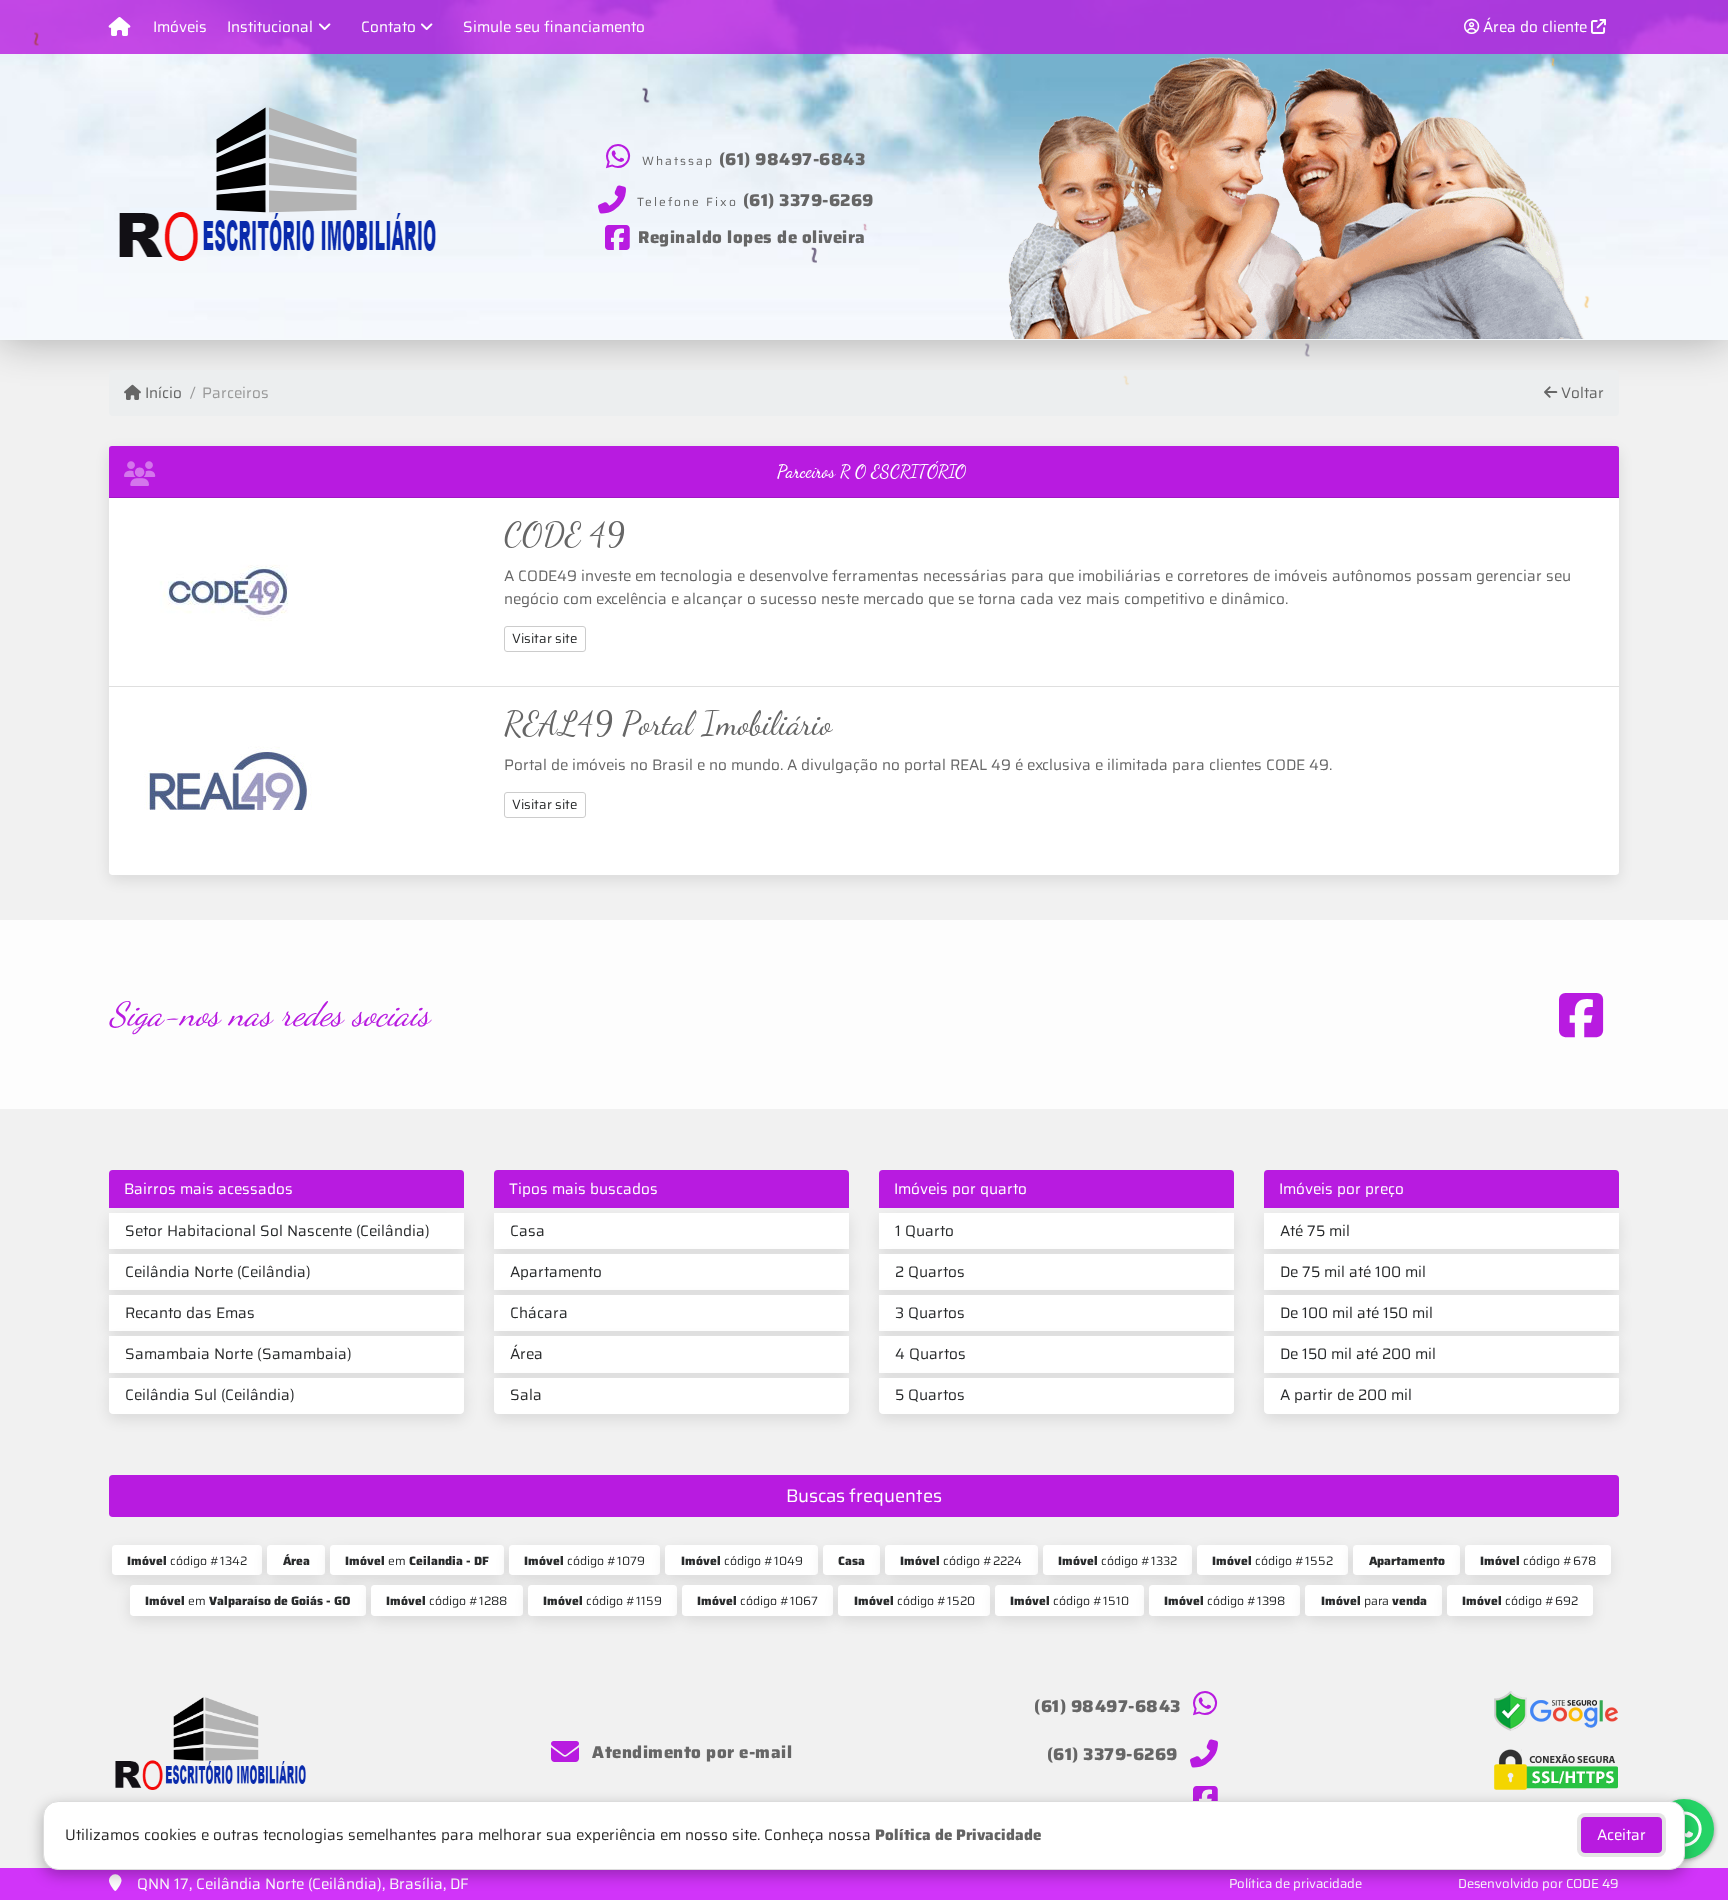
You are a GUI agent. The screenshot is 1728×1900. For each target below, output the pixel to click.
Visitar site (544, 638)
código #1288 (446, 1600)
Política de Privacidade (958, 1835)
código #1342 (187, 1560)
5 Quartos (930, 1395)
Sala (526, 1395)
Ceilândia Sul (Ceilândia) (210, 1395)
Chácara (539, 1313)
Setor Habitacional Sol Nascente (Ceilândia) (277, 1231)
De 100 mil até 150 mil (1356, 1313)
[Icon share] (1581, 1014)
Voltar (1580, 393)
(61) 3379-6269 (808, 199)
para (1374, 1600)
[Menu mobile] (119, 27)
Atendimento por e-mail (690, 1752)
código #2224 (961, 1560)
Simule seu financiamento (554, 27)
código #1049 (742, 1560)
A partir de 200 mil (1346, 1395)
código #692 (1520, 1600)
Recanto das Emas (190, 1313)
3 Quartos (930, 1313)
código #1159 (602, 1600)
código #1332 (1117, 1560)
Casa (527, 1231)
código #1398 (1224, 1600)
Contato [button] (388, 27)
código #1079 (584, 1560)
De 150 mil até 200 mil (1358, 1354)
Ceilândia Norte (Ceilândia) (218, 1272)
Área (526, 1354)
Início (161, 393)
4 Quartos (930, 1354)
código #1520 (914, 1600)
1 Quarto (924, 1231)
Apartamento (556, 1272)
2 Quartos (930, 1272)
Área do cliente (1535, 27)
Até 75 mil (1315, 1231)
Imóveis (180, 27)
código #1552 (1272, 1560)
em (417, 1560)
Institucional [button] (270, 27)
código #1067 (757, 1600)
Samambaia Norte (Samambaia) (238, 1354)
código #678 (1538, 1560)
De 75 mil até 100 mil (1353, 1272)
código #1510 (1069, 1600)
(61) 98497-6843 (792, 159)
